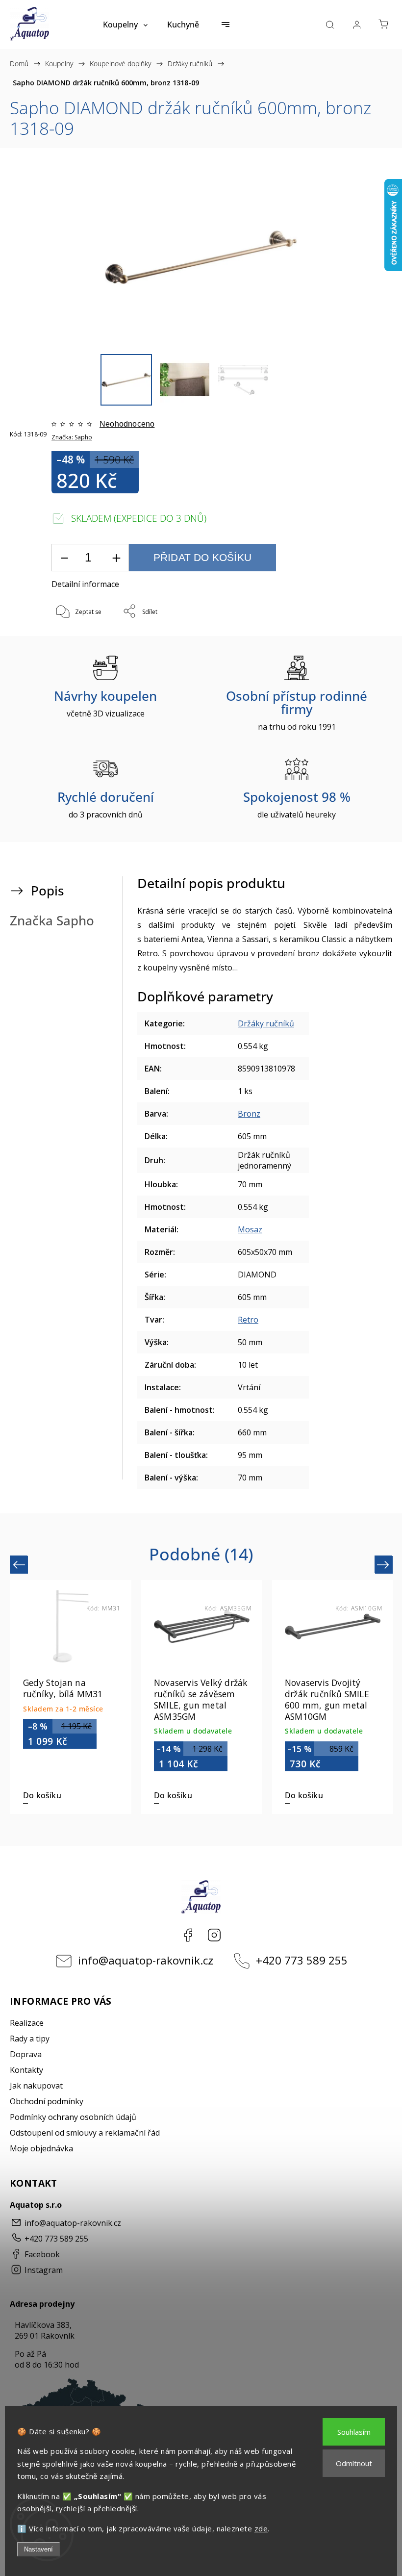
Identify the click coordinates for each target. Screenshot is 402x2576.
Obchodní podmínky (47, 2101)
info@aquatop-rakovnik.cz (146, 1960)
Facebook (188, 1935)
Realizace (27, 2023)
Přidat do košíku (202, 557)
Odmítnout (354, 2463)
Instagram (214, 1935)
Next (385, 1565)
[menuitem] (125, 25)
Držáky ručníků (266, 1023)
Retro (248, 1320)
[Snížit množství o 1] (64, 558)
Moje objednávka (41, 2148)
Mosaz (250, 1229)
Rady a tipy (30, 2039)
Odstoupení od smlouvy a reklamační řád (85, 2133)
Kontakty (26, 2070)
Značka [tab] (52, 921)
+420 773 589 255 (302, 1960)
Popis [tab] (48, 891)
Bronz (249, 1114)
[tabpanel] (71, 1697)
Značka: (72, 437)
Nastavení (38, 2549)
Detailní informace (85, 584)
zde (261, 2528)
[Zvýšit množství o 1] (116, 558)
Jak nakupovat (36, 2086)
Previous (20, 1565)
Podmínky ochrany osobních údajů (73, 2117)
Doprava (26, 2054)
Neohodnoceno (127, 424)
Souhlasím (354, 2432)
